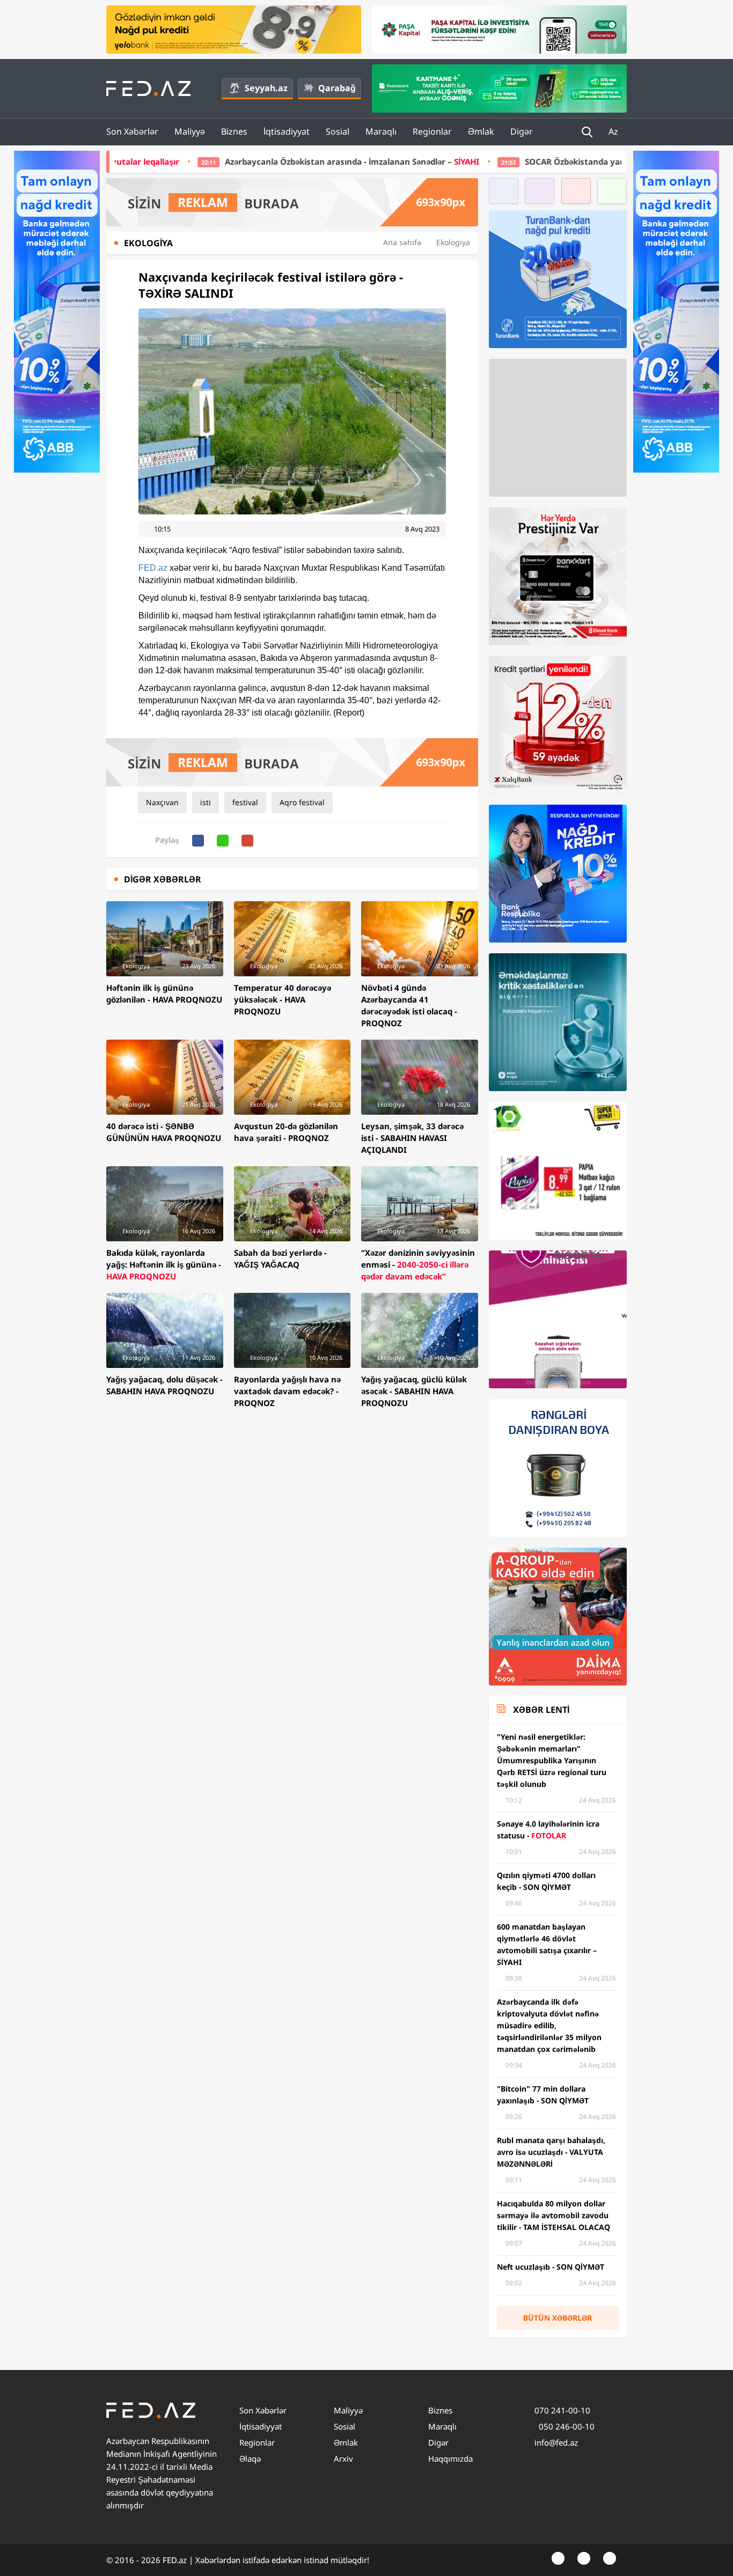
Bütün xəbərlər (558, 2318)
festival (245, 802)
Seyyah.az (266, 88)
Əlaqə (250, 2459)
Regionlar (432, 131)
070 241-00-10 (562, 2410)
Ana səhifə (402, 242)
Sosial (338, 131)
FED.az (153, 568)
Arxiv (343, 2459)
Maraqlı (381, 131)
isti (206, 802)
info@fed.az (556, 2442)
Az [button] (614, 131)
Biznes (234, 131)
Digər (522, 131)
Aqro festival (302, 802)
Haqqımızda (450, 2459)
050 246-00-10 (566, 2426)
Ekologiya (453, 242)
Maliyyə (190, 131)
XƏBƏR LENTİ (541, 1710)
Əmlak (481, 131)
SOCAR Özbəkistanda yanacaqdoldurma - (494, 161)
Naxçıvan (162, 802)
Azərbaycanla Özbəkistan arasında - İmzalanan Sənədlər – (201, 161)
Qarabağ (337, 88)
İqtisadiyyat (287, 131)
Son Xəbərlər (132, 131)
